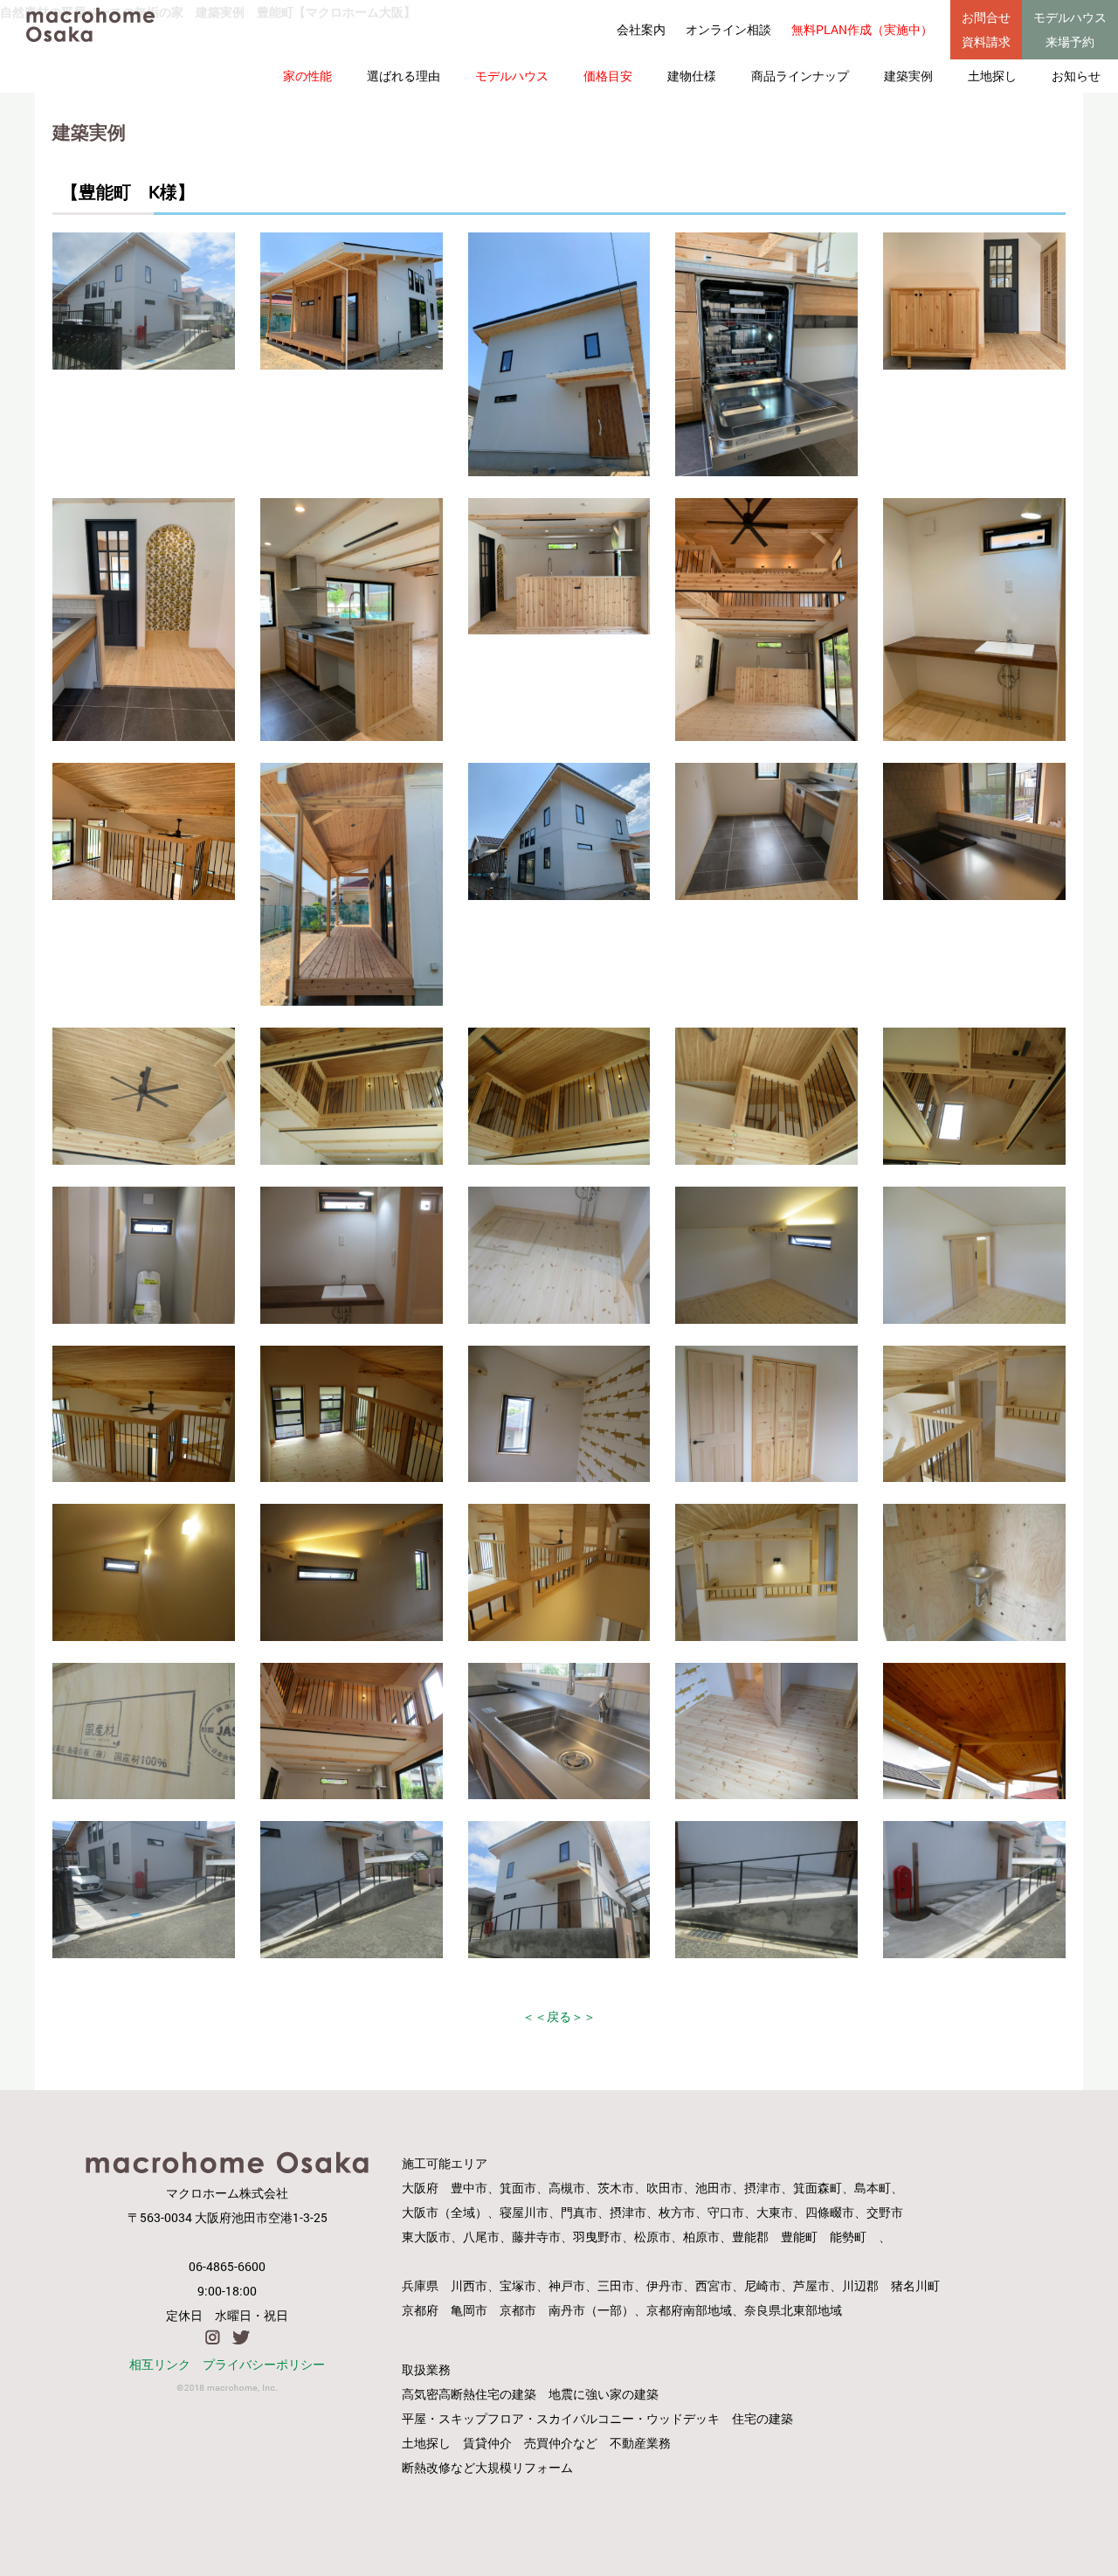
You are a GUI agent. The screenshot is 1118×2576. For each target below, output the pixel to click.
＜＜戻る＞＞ (559, 2016)
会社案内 (641, 29)
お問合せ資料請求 (986, 29)
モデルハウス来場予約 (1070, 29)
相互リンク (160, 2364)
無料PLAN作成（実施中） (862, 29)
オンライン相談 (728, 29)
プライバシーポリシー (264, 2364)
